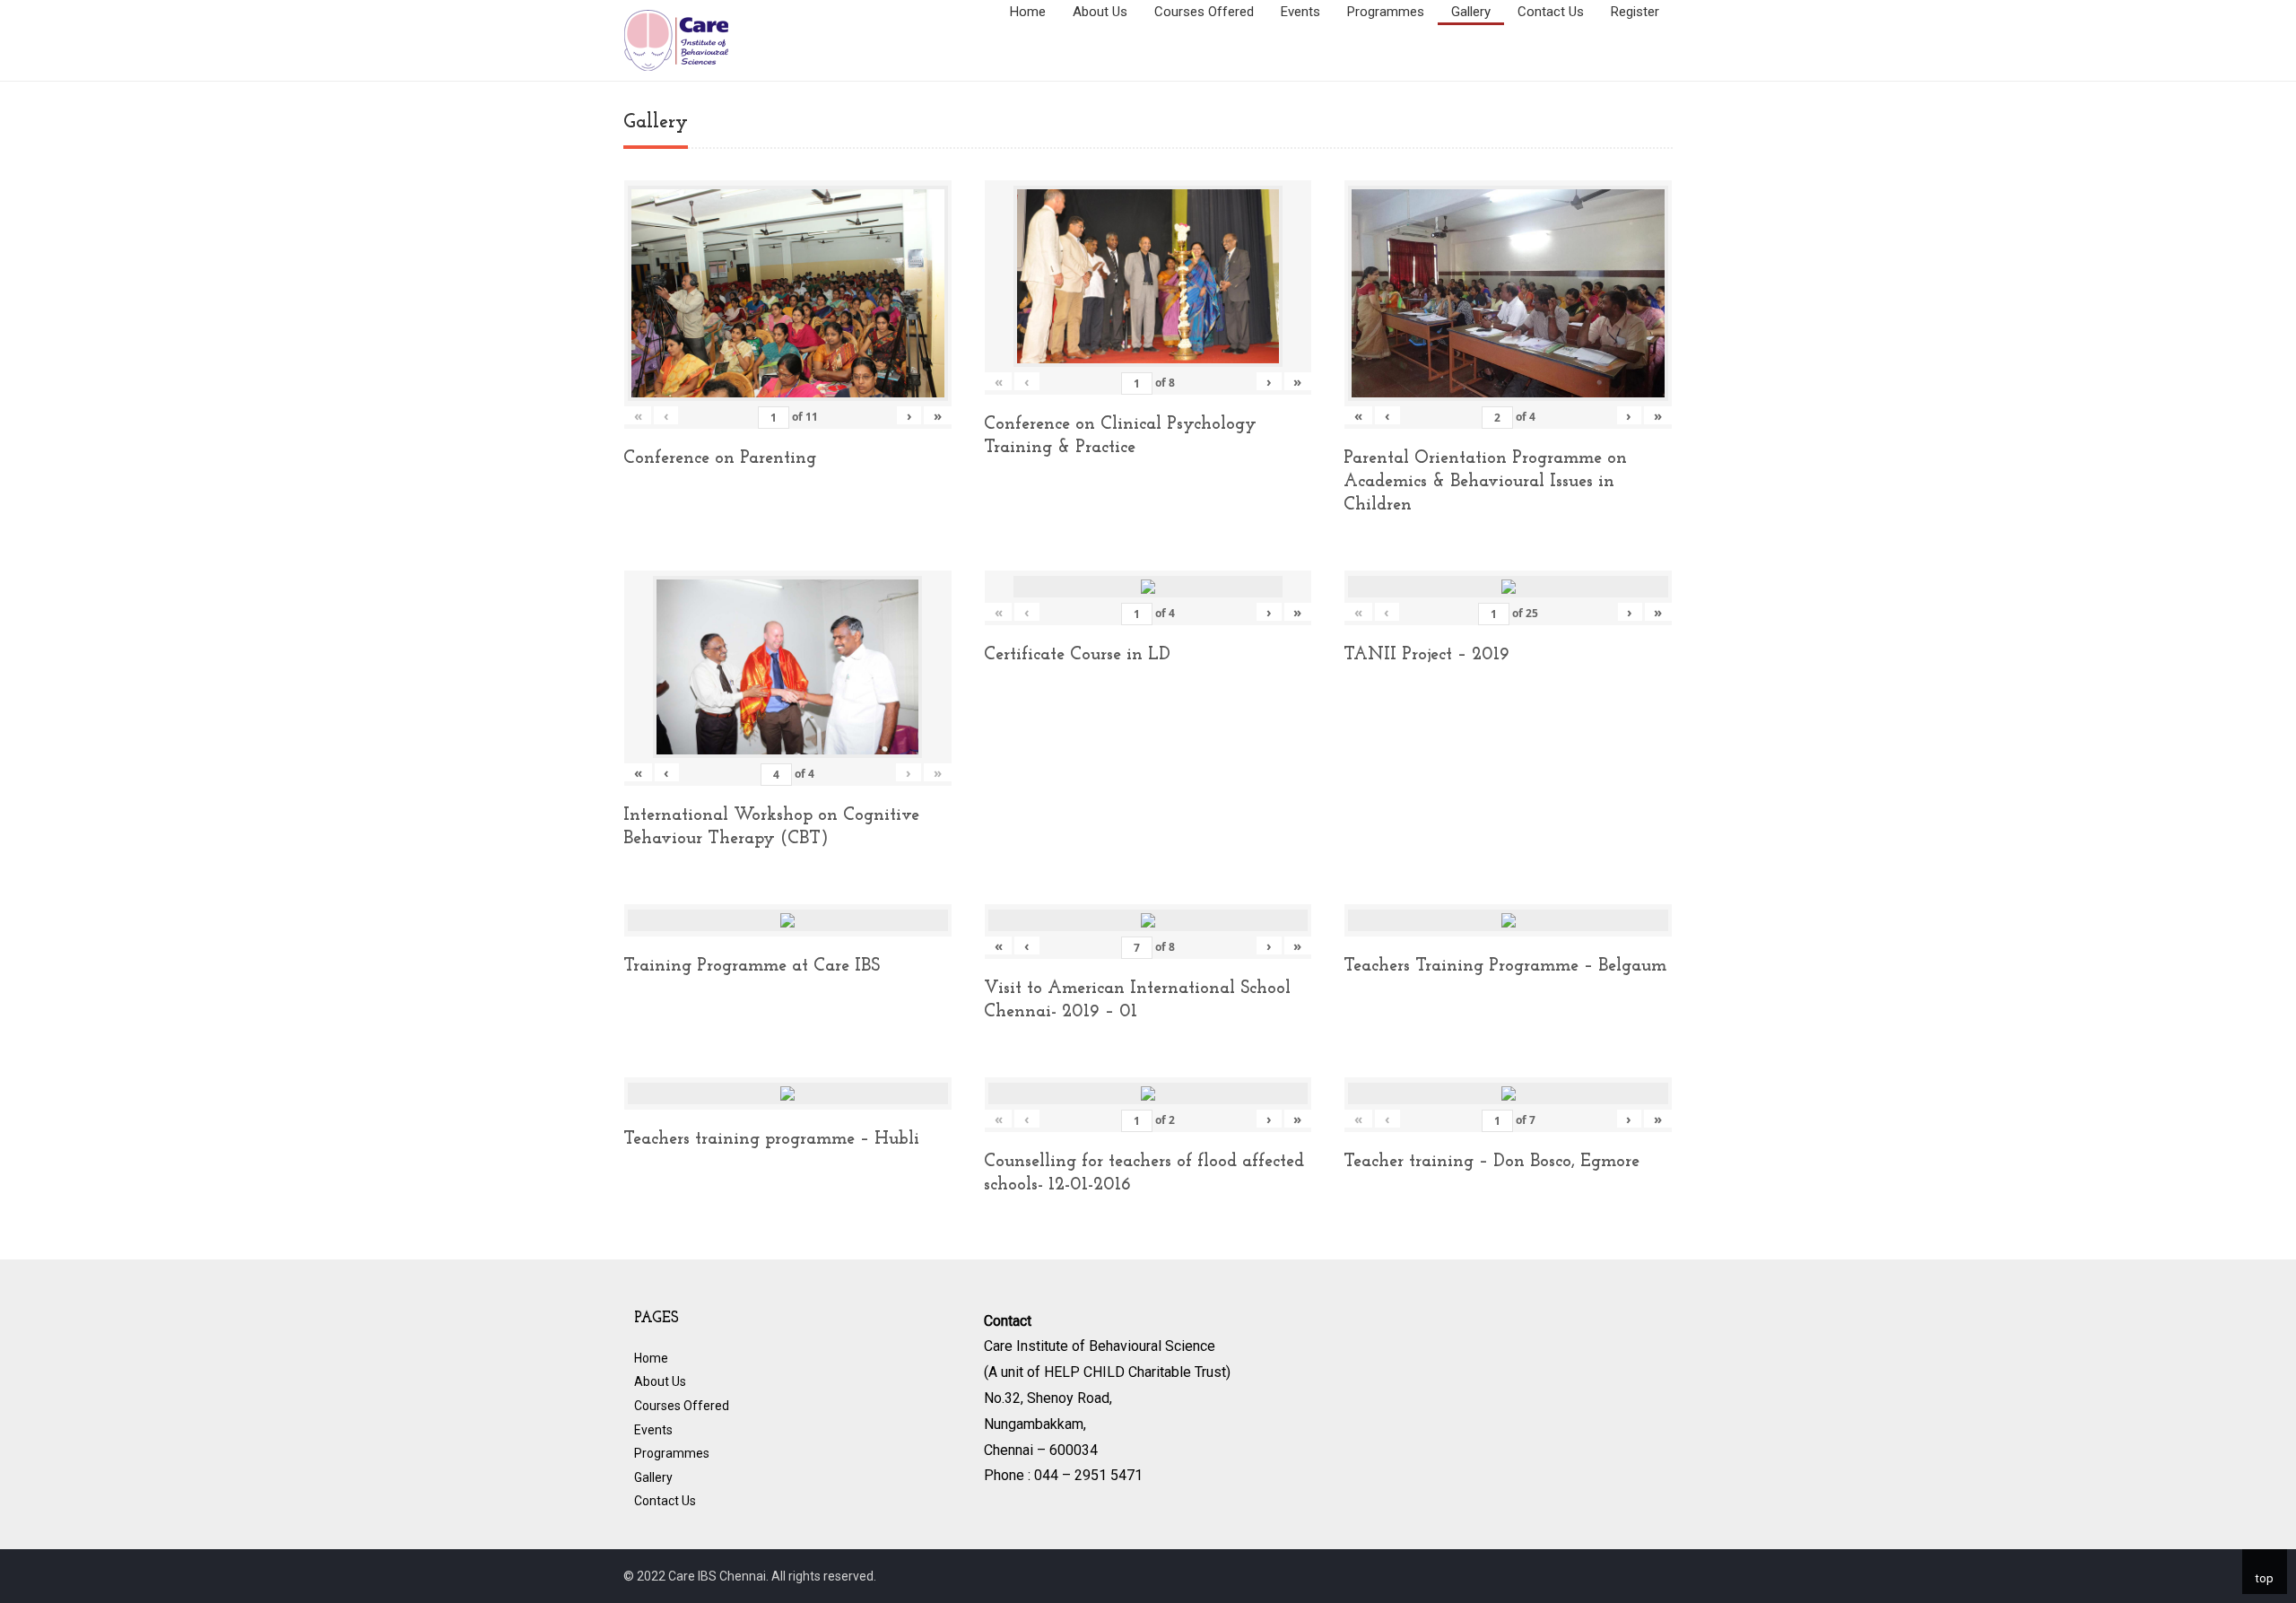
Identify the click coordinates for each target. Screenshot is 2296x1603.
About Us (1100, 12)
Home (1028, 12)
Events (1300, 12)
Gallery (1471, 12)
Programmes (1386, 12)
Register (1635, 12)
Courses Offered (1204, 12)
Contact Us (1551, 12)
